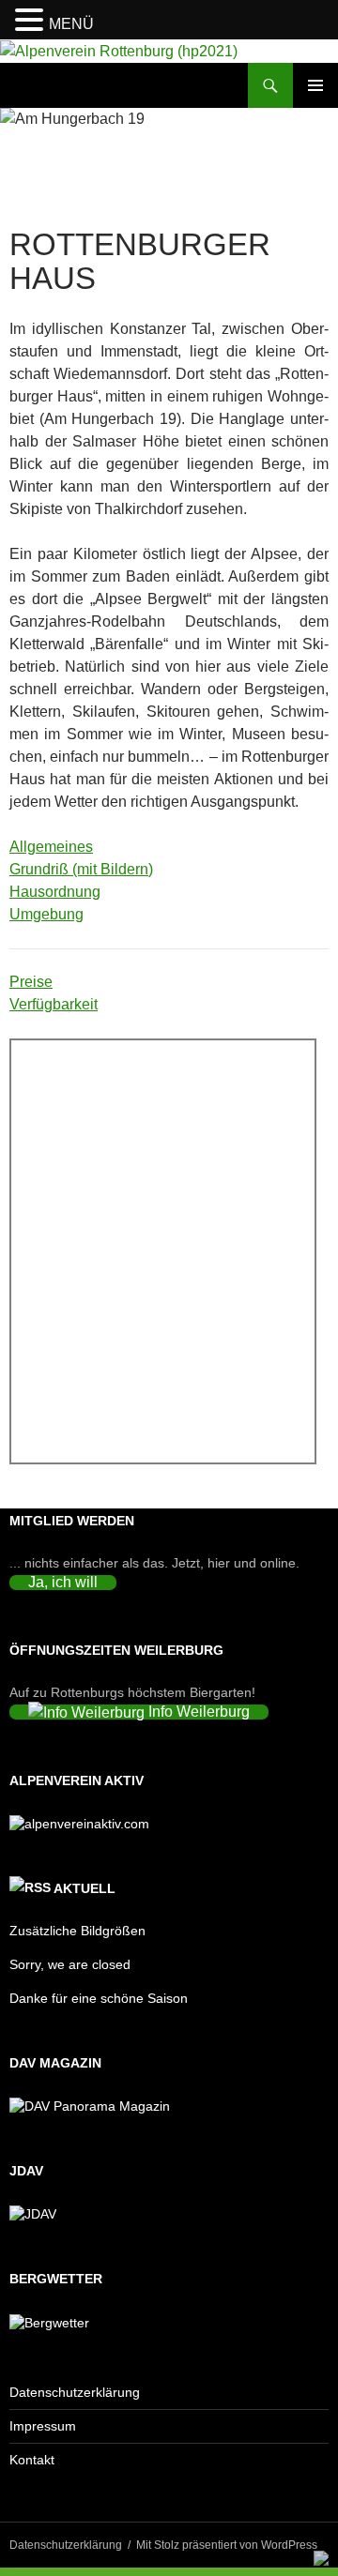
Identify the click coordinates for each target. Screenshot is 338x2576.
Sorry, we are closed (70, 1964)
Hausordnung (55, 892)
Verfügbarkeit (54, 1004)
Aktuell (84, 1888)
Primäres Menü (315, 85)
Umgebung (46, 914)
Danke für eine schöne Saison (99, 1998)
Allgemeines (51, 847)
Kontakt (32, 2460)
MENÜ (71, 24)
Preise (31, 982)
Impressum (43, 2426)
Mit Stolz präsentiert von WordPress (227, 2545)
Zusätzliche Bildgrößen (77, 1931)
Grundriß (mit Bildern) (81, 869)
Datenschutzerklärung (75, 2392)
